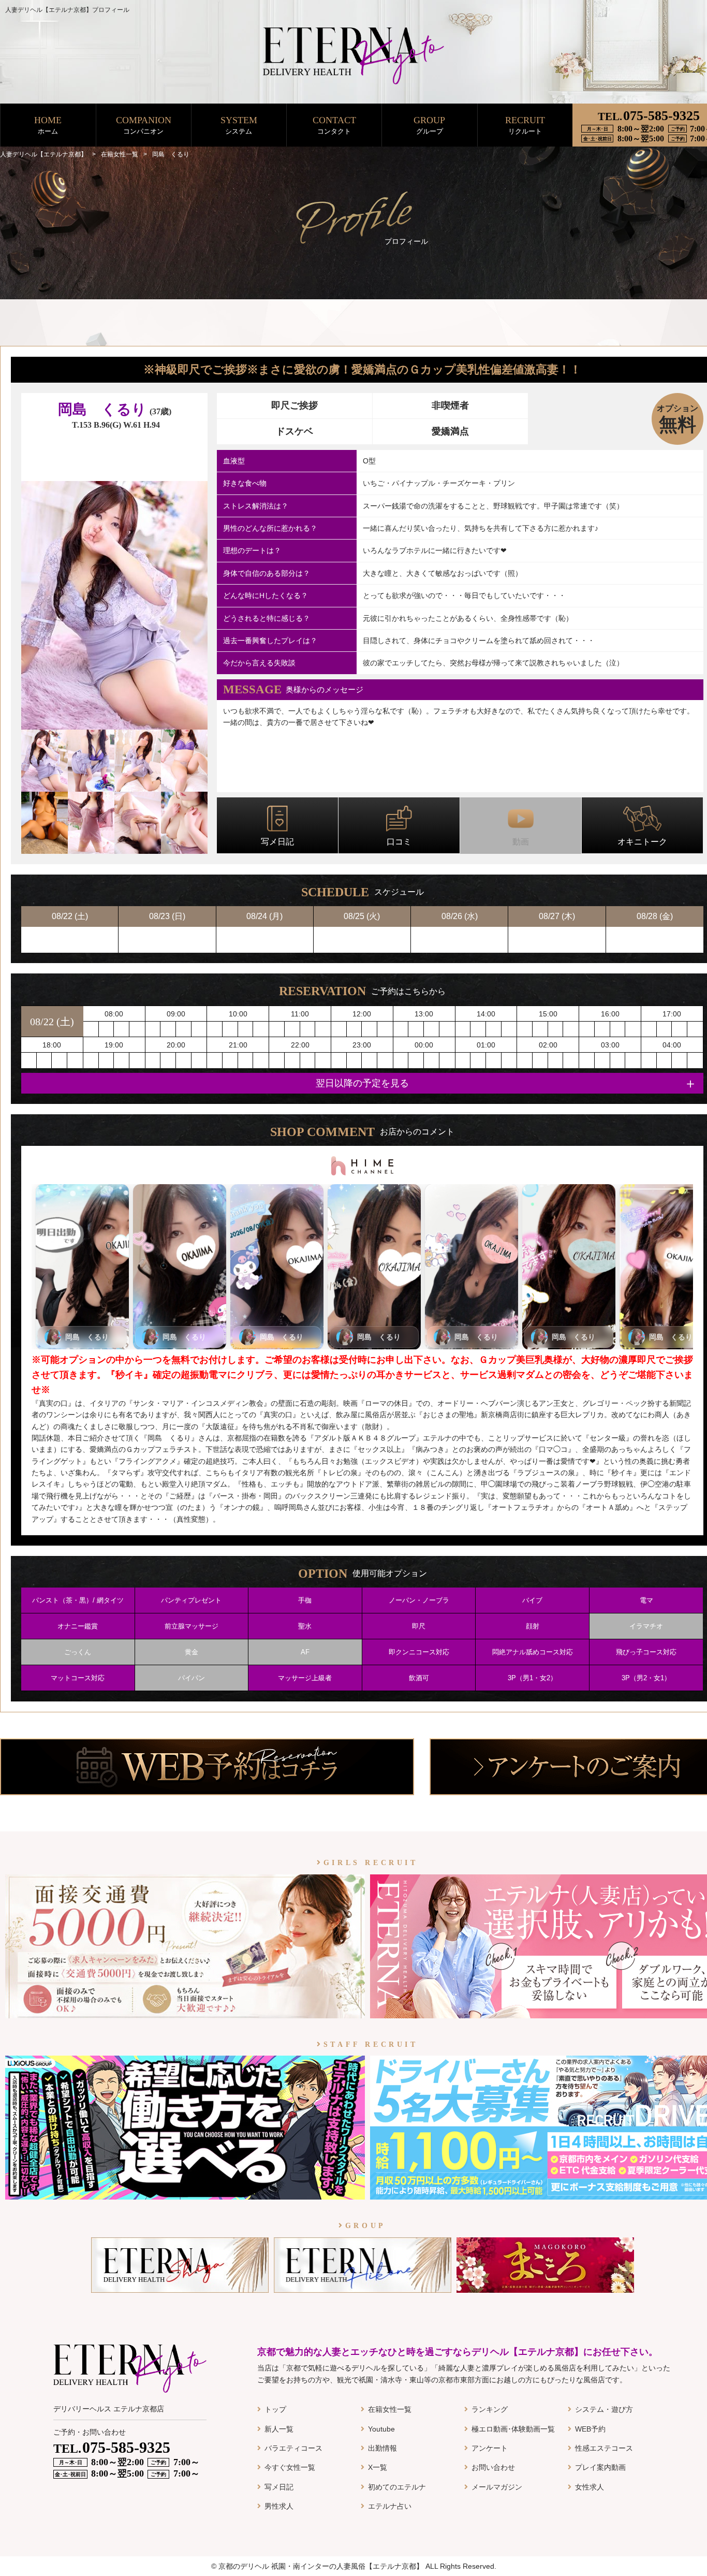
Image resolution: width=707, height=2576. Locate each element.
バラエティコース (293, 2448)
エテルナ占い (390, 2506)
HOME (48, 125)
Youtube (381, 2429)
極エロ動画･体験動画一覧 (513, 2429)
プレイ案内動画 (600, 2467)
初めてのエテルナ (397, 2487)
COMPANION (144, 125)
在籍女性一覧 (390, 2409)
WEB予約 (590, 2429)
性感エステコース (604, 2448)
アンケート (490, 2448)
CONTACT (334, 125)
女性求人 (590, 2487)
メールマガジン (497, 2487)
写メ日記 (279, 2487)
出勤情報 (382, 2448)
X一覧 (378, 2467)
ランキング (490, 2409)
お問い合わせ (493, 2467)
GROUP (429, 125)
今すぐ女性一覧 (290, 2467)
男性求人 (279, 2506)
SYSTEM (239, 125)
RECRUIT (525, 125)
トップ (275, 2409)
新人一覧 (279, 2429)
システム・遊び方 (604, 2409)
